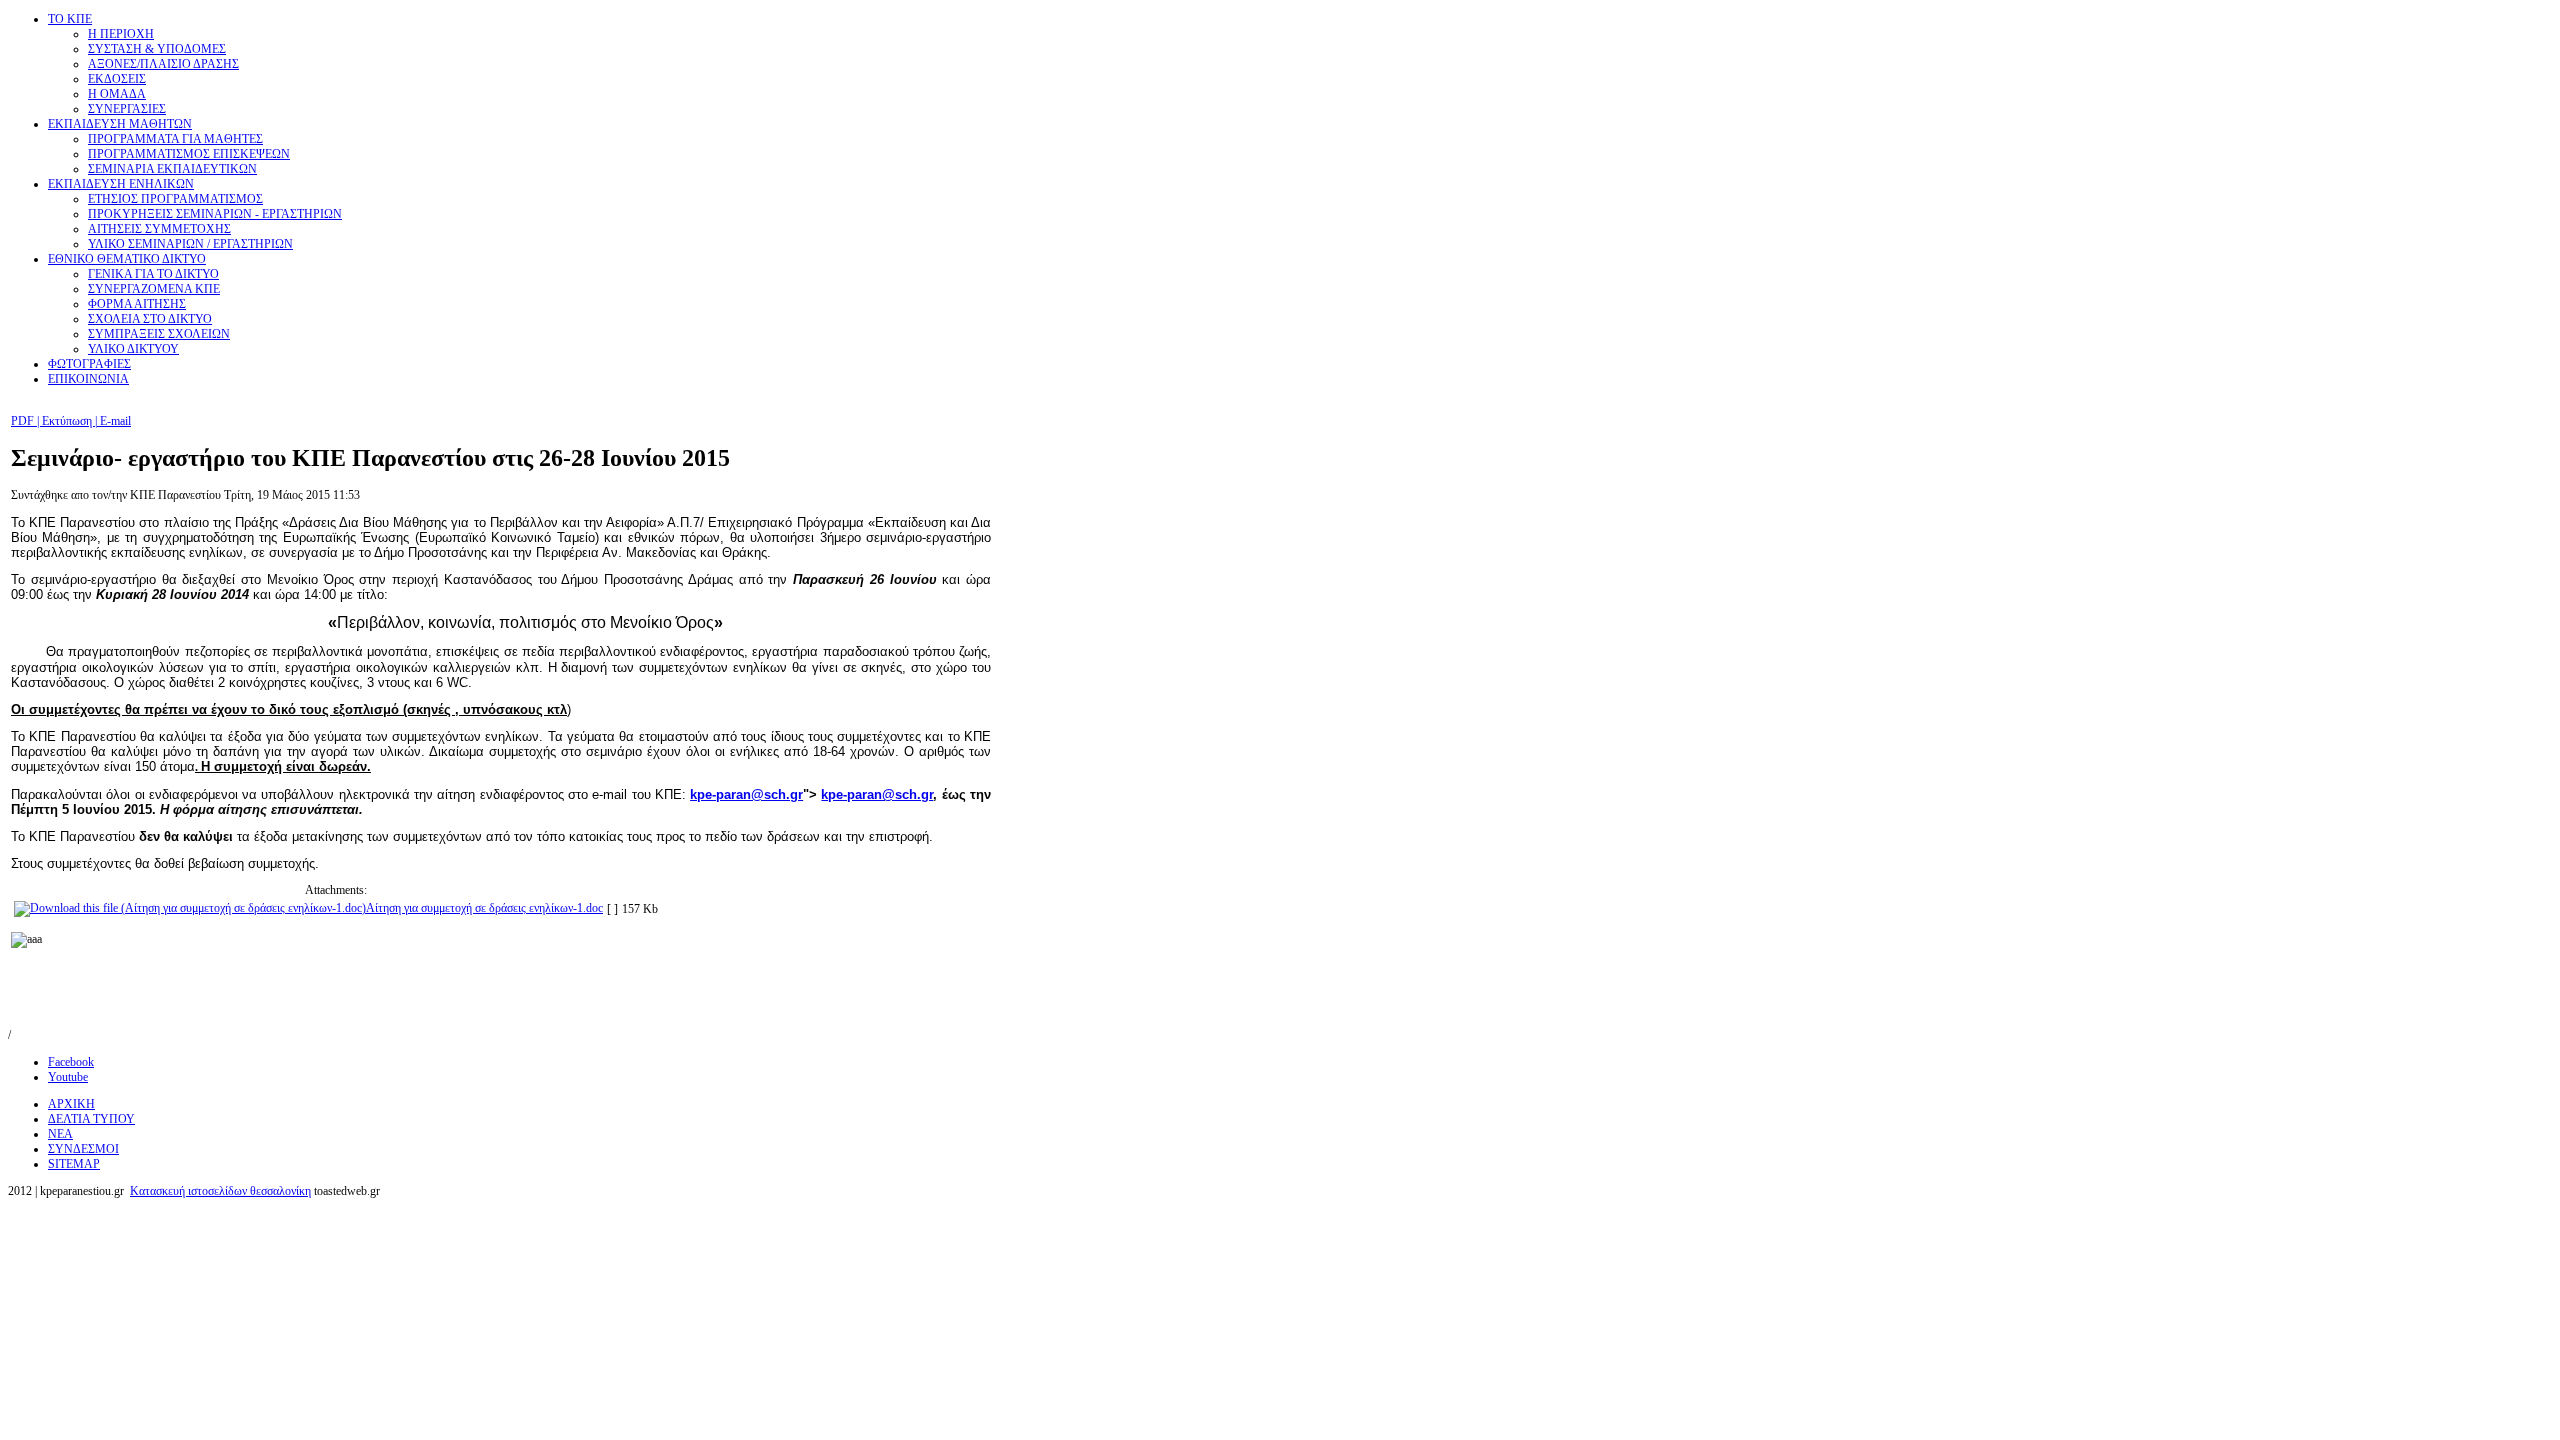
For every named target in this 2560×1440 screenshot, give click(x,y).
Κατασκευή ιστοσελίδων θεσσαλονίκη (220, 1191)
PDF (24, 421)
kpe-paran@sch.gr (746, 794)
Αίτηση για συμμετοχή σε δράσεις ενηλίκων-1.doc (484, 908)
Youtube (68, 1077)
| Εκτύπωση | (67, 421)
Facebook (71, 1062)
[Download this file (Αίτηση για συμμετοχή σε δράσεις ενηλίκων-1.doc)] (190, 908)
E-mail (114, 421)
